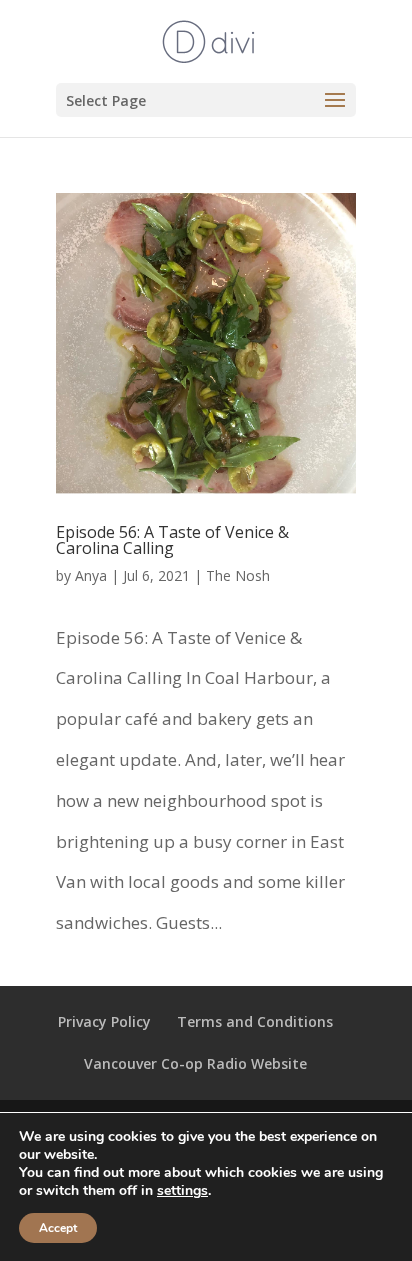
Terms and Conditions (255, 1021)
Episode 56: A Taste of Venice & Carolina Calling (172, 540)
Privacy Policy (104, 1021)
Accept (58, 1228)
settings (182, 1191)
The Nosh (238, 575)
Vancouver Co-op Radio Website (195, 1063)
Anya (91, 575)
